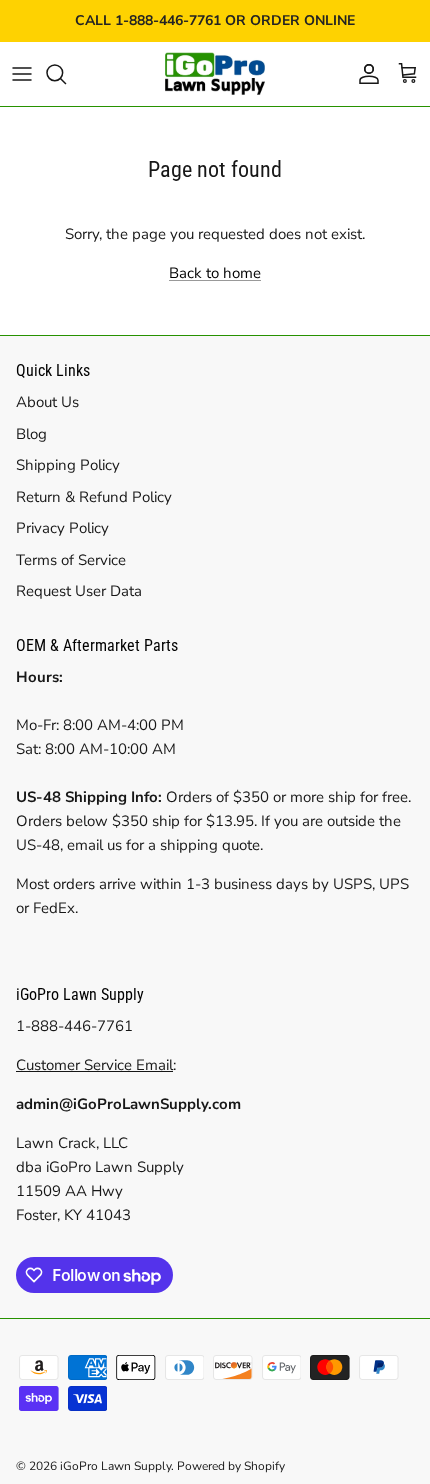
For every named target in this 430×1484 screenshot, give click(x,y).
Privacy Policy (62, 528)
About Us (47, 402)
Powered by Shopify (231, 1466)
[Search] (66, 74)
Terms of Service (71, 560)
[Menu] (22, 74)
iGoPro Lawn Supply (115, 1466)
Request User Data (79, 591)
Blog (31, 434)
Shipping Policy (68, 465)
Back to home (215, 273)
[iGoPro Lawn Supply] (215, 74)
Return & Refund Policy (94, 497)
